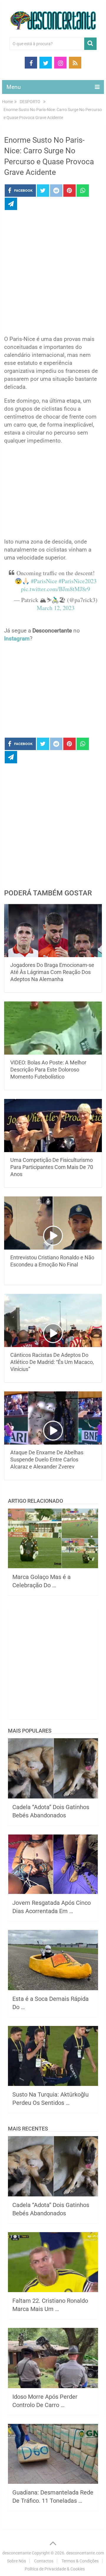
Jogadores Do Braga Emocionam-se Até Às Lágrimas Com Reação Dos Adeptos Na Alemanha (52, 972)
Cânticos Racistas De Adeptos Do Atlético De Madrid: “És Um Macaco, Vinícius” (52, 1362)
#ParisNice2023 (78, 581)
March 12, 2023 (56, 608)
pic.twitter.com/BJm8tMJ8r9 (56, 589)
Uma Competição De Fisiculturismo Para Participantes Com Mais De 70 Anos (52, 1167)
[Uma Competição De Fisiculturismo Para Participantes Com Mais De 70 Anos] (53, 1126)
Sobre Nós (16, 2561)
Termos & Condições (80, 2561)
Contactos (44, 2561)
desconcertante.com (85, 2553)
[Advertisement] (53, 274)
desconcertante (17, 2553)
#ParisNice (44, 581)
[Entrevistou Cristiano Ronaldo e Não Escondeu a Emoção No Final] (53, 1223)
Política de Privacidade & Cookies (55, 2569)
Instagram (17, 639)
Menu (14, 87)
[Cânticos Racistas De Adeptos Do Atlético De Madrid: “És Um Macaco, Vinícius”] (53, 1320)
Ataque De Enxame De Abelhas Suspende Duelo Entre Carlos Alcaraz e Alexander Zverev (47, 1459)
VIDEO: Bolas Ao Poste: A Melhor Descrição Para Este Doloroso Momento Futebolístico (48, 1070)
